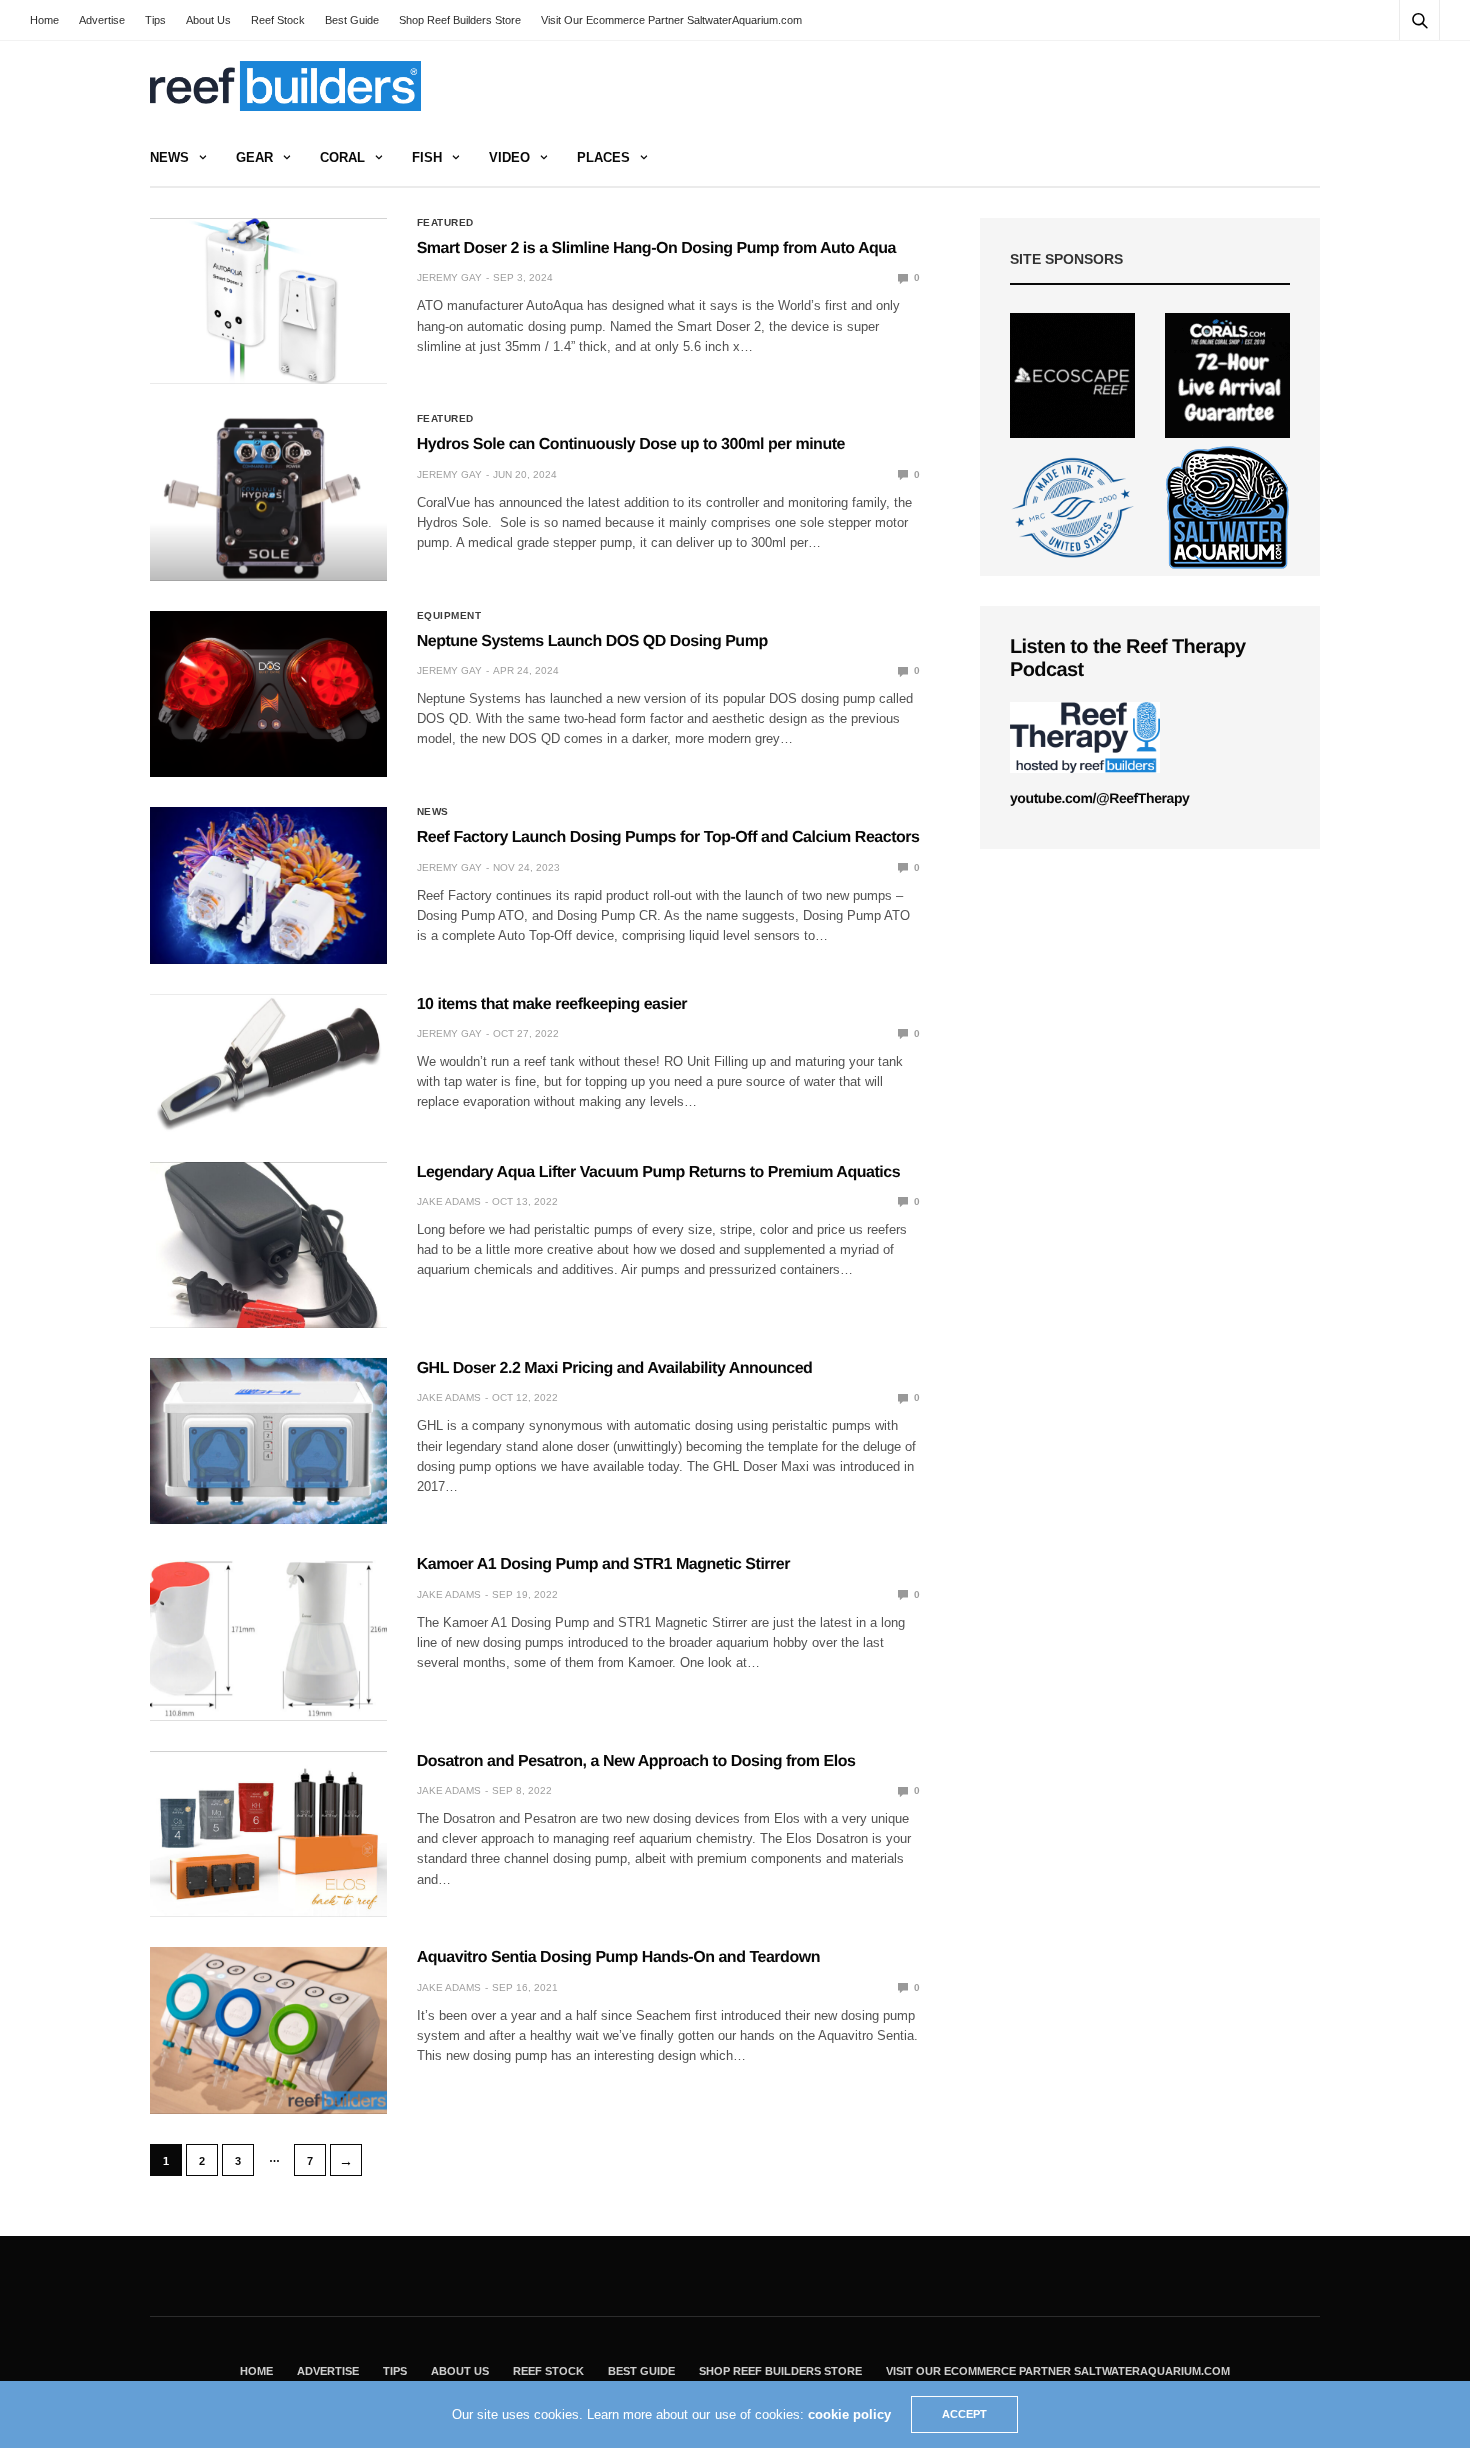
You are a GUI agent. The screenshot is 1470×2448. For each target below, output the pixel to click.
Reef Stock (278, 20)
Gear (254, 157)
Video (509, 157)
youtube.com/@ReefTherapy (1099, 798)
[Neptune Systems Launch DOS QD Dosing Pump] (268, 694)
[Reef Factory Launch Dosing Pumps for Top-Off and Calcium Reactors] (268, 885)
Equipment (449, 616)
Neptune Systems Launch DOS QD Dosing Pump (592, 641)
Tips (155, 20)
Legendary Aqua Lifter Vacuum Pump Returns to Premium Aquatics (658, 1172)
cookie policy (849, 2414)
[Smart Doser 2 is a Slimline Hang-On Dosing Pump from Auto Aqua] (268, 301)
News (169, 157)
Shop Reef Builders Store (460, 20)
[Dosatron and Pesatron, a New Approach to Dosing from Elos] (268, 1834)
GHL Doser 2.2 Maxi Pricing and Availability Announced (615, 1368)
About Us (208, 20)
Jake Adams (449, 1201)
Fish (427, 157)
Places (603, 157)
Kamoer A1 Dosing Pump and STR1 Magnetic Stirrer (603, 1564)
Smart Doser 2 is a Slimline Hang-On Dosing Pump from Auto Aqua (656, 248)
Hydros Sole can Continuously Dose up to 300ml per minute (631, 444)
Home (44, 20)
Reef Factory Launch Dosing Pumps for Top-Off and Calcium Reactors (668, 837)
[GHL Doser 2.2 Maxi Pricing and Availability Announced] (268, 1441)
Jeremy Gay (449, 277)
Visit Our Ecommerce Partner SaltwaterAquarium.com (671, 20)
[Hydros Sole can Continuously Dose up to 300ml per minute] (268, 497)
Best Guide (352, 20)
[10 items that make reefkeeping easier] (268, 1063)
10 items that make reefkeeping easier (552, 1004)
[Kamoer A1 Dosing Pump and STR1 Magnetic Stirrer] (268, 1637)
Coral (342, 157)
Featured (445, 223)
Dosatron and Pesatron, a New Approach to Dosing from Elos (636, 1761)
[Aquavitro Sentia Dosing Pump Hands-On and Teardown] (268, 2030)
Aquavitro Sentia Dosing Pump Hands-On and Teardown (618, 1957)
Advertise (102, 20)
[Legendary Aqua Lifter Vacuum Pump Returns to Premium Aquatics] (268, 1245)
